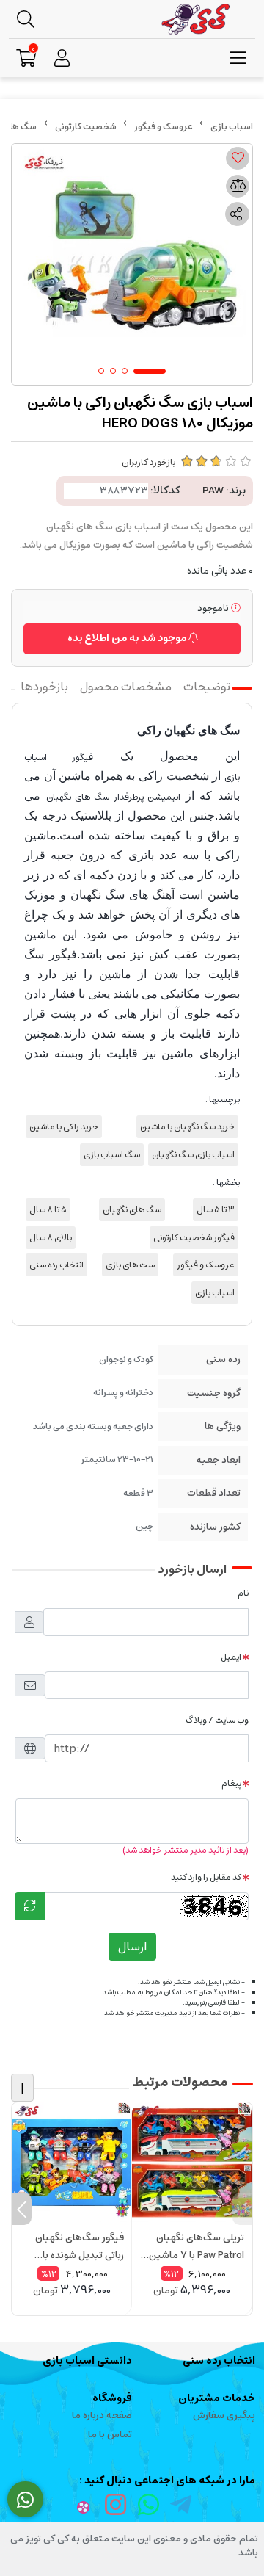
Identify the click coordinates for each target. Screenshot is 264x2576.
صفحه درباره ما (102, 2416)
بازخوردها (44, 687)
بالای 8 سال (51, 1238)
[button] (242, 2209)
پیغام (231, 1783)
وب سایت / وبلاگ (217, 1720)
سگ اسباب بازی (112, 1155)
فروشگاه (112, 2398)
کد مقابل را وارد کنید (206, 1877)
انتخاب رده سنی (56, 1265)
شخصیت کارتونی (86, 127)
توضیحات (207, 687)
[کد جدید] (30, 1906)
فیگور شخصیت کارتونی (194, 1238)
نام (243, 1593)
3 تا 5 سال (216, 1210)
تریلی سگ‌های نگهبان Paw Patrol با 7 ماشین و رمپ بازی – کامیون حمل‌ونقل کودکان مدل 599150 (193, 2247)
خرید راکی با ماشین (64, 1127)
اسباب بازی (215, 1293)
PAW (213, 491)
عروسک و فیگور (164, 127)
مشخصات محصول (126, 687)
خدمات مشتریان (217, 2398)
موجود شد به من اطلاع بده (128, 638)
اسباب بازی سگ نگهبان (193, 1155)
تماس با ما (110, 2435)
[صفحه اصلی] (232, 127)
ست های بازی (130, 1265)
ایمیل (231, 1657)
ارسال (132, 1947)
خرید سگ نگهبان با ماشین (187, 1127)
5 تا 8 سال (48, 1210)
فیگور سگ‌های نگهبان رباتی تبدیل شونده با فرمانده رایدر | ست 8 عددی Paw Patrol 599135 (80, 2247)
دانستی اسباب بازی (87, 2361)
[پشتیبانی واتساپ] (25, 2500)
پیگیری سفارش (224, 2416)
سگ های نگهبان (132, 1210)
